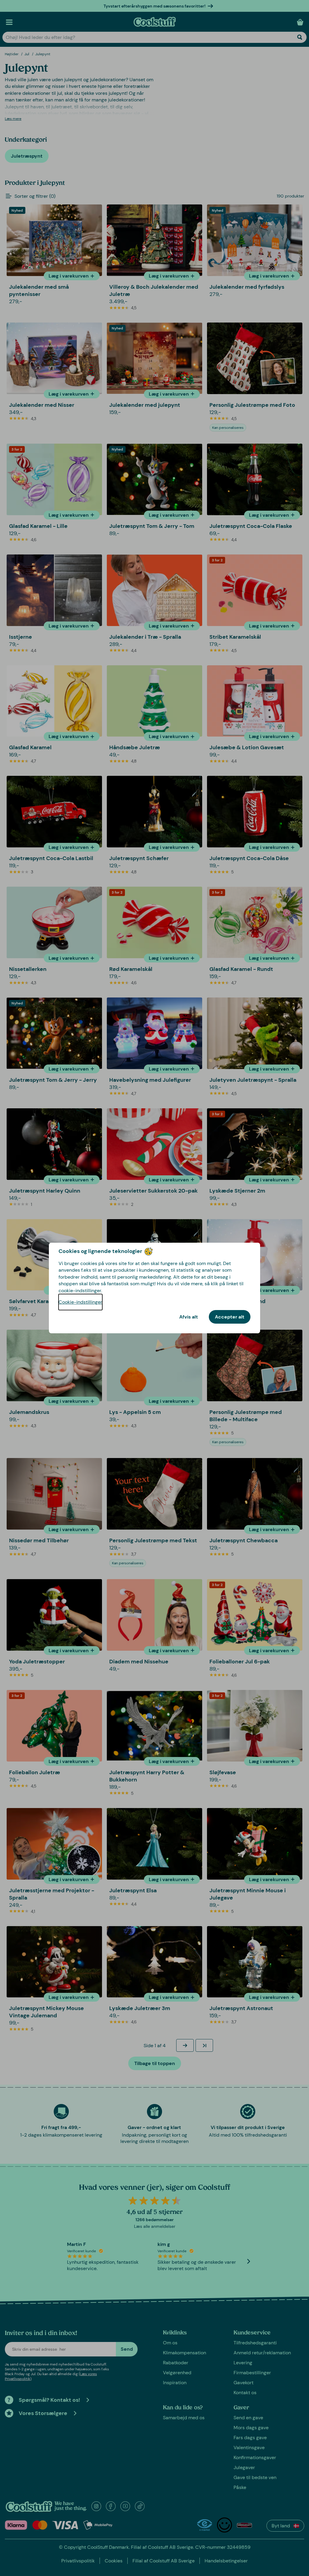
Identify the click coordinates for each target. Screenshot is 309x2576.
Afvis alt (189, 1317)
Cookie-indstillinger (80, 1302)
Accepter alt (230, 1317)
